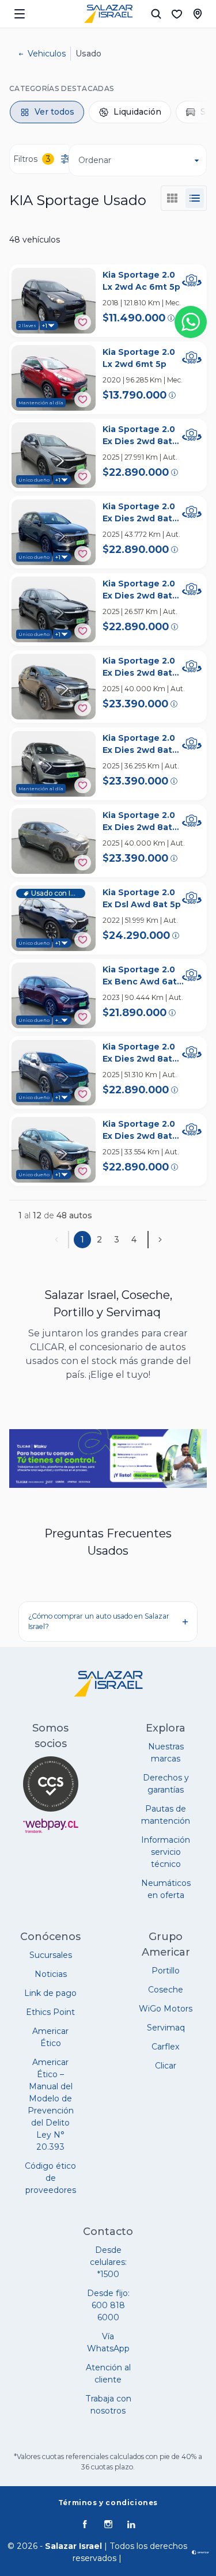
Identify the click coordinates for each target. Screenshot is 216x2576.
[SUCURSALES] (198, 14)
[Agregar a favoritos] (83, 322)
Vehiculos (47, 54)
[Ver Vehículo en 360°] (192, 281)
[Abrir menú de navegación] (20, 14)
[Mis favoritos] (177, 14)
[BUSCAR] (156, 14)
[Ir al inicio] (108, 14)
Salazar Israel (73, 2546)
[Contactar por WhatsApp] (191, 322)
